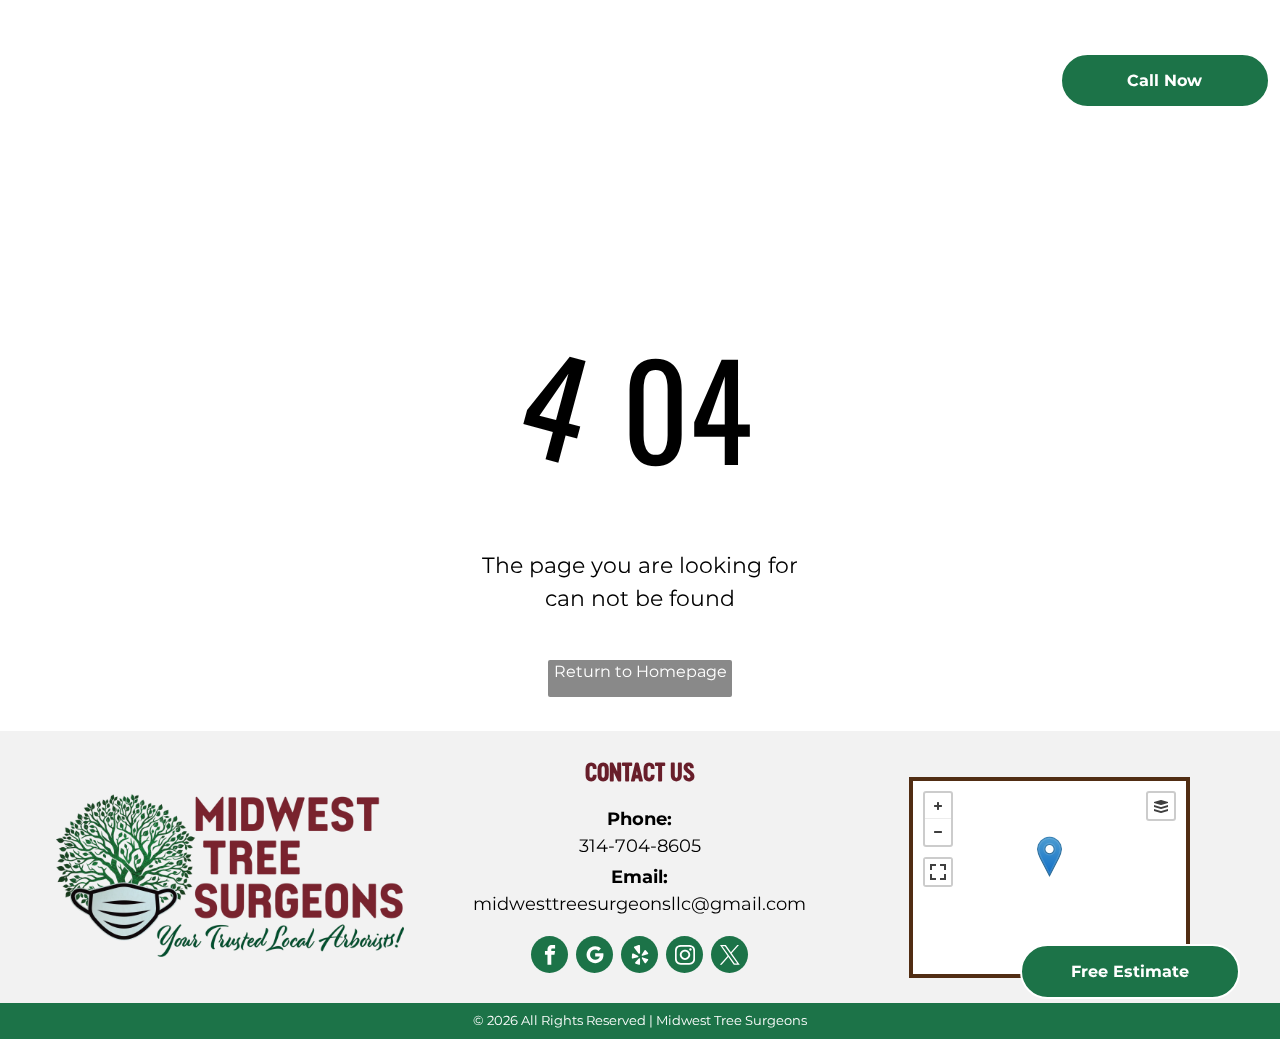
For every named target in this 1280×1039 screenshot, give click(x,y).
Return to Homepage (640, 671)
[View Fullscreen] (938, 872)
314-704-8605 (640, 846)
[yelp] (639, 957)
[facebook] (549, 957)
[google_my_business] (594, 957)
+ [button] (938, 806)
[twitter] (729, 957)
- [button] (938, 832)
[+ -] (1049, 877)
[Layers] (1161, 806)
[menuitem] (407, 84)
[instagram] (684, 957)
